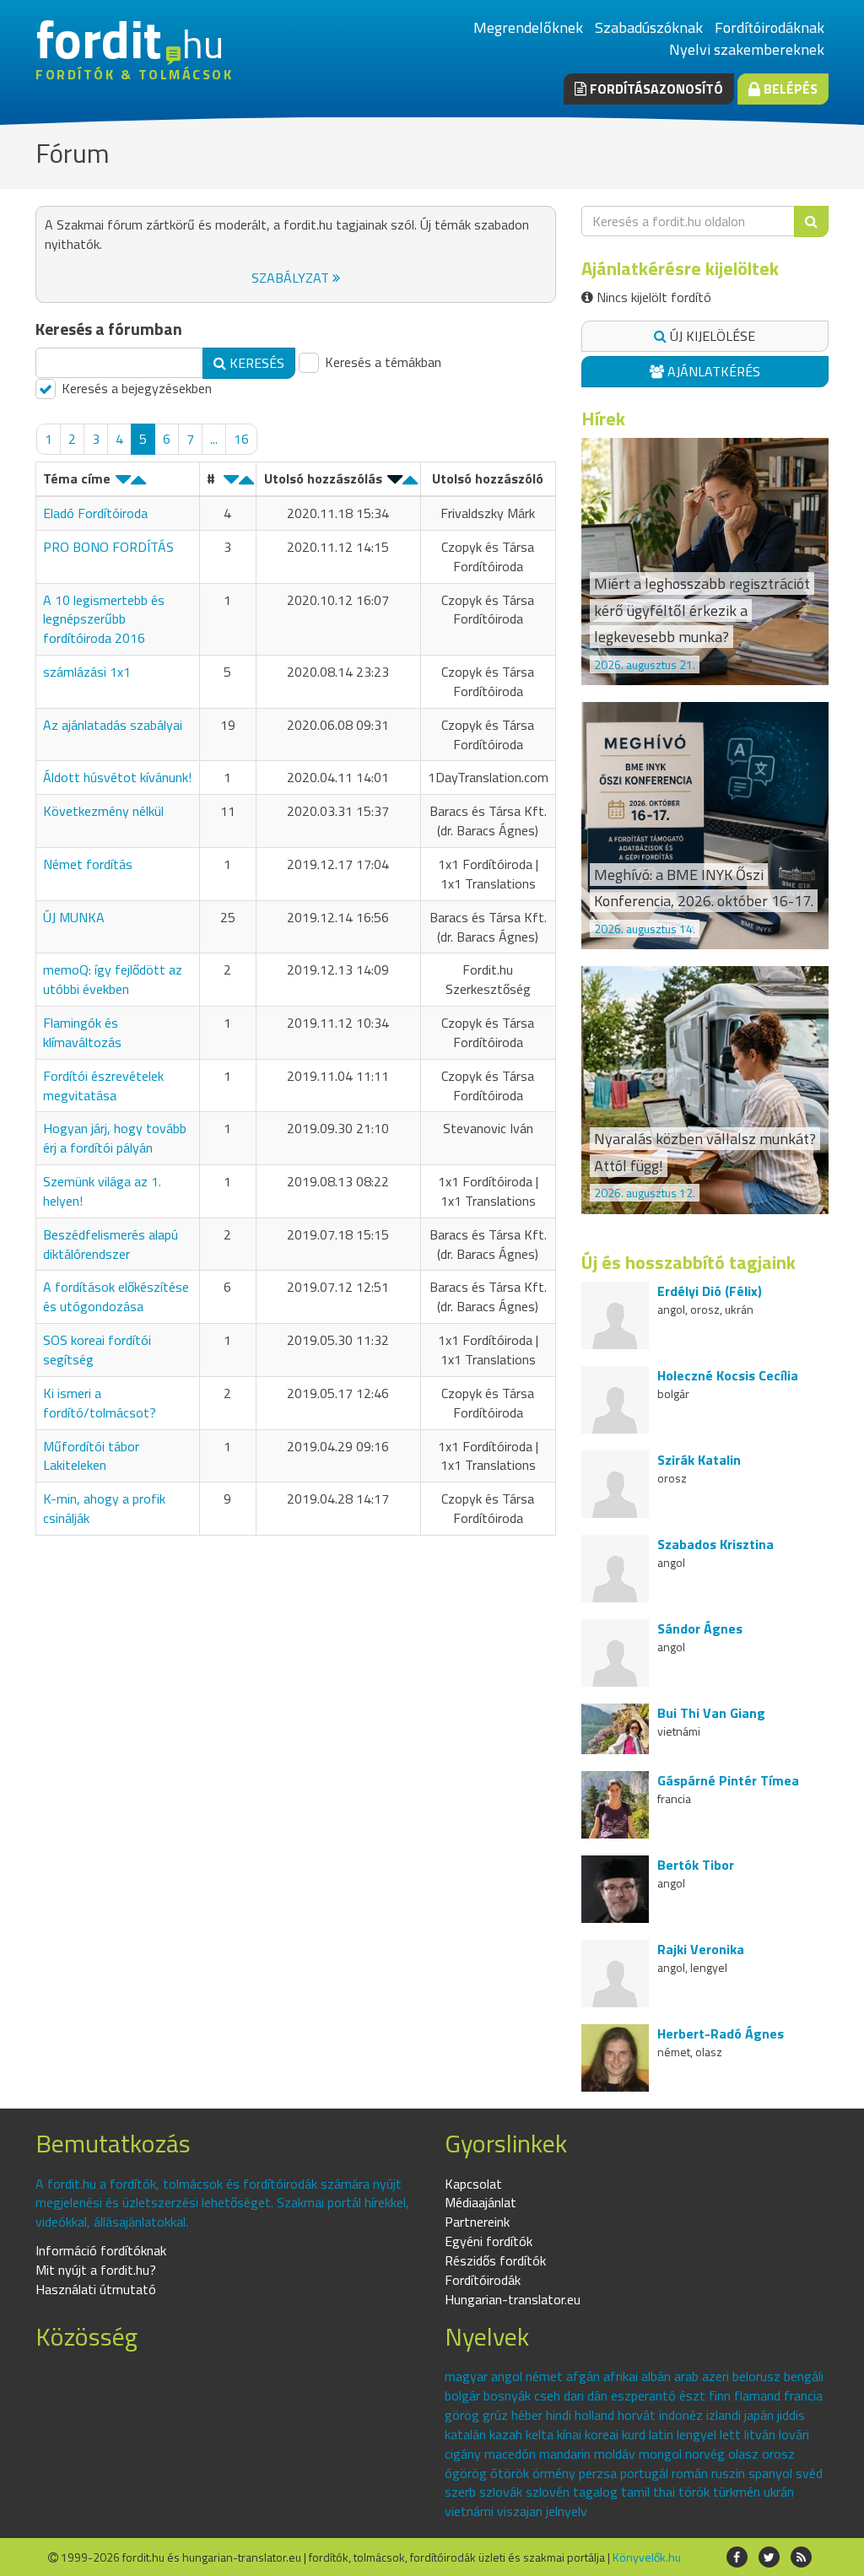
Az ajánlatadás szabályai (113, 725)
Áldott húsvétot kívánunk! (117, 777)
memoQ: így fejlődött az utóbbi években (113, 979)
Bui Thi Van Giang (711, 1713)
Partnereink (477, 2222)
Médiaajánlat (481, 2202)
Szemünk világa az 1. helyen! (102, 1191)
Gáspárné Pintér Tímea (728, 1780)
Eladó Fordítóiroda (95, 513)
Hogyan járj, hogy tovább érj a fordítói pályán (115, 1138)
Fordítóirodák (483, 2280)
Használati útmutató (96, 2289)
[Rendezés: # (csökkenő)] (231, 483)
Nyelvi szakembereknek (747, 49)
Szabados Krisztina (715, 1544)
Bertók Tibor (696, 1865)
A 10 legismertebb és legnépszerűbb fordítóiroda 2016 (104, 619)
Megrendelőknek (528, 27)
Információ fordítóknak (101, 2250)
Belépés (789, 89)
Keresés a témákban (381, 362)
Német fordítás (88, 864)
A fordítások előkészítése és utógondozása (116, 1296)
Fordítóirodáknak (769, 27)
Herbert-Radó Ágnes (721, 2033)
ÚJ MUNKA (74, 917)
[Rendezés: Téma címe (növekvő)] (138, 483)
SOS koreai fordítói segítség (97, 1350)
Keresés (255, 363)
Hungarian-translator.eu (513, 2299)
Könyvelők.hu (647, 2557)
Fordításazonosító (655, 89)
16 (241, 439)
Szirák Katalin (699, 1460)
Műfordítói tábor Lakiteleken (91, 1456)
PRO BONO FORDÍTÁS (108, 547)
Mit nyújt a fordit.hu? (96, 2270)
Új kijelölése (711, 336)
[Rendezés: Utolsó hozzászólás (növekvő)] (410, 483)
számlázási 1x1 (87, 672)
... (214, 439)
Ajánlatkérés (712, 371)
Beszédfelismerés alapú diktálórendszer (111, 1244)
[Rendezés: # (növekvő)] (246, 483)
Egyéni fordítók (489, 2241)
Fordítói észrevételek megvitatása (103, 1085)
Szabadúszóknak (649, 27)
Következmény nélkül (103, 811)
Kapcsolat (473, 2184)
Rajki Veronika (701, 1949)
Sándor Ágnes (700, 1628)
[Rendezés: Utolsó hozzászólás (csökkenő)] (395, 483)
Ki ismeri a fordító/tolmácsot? (100, 1403)
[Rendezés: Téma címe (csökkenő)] (123, 483)
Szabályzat (292, 278)
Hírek (603, 419)
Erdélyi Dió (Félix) (710, 1291)
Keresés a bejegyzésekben (135, 389)
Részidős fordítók (495, 2260)
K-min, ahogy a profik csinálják (104, 1508)
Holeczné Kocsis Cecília (728, 1375)
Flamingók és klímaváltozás (82, 1032)
